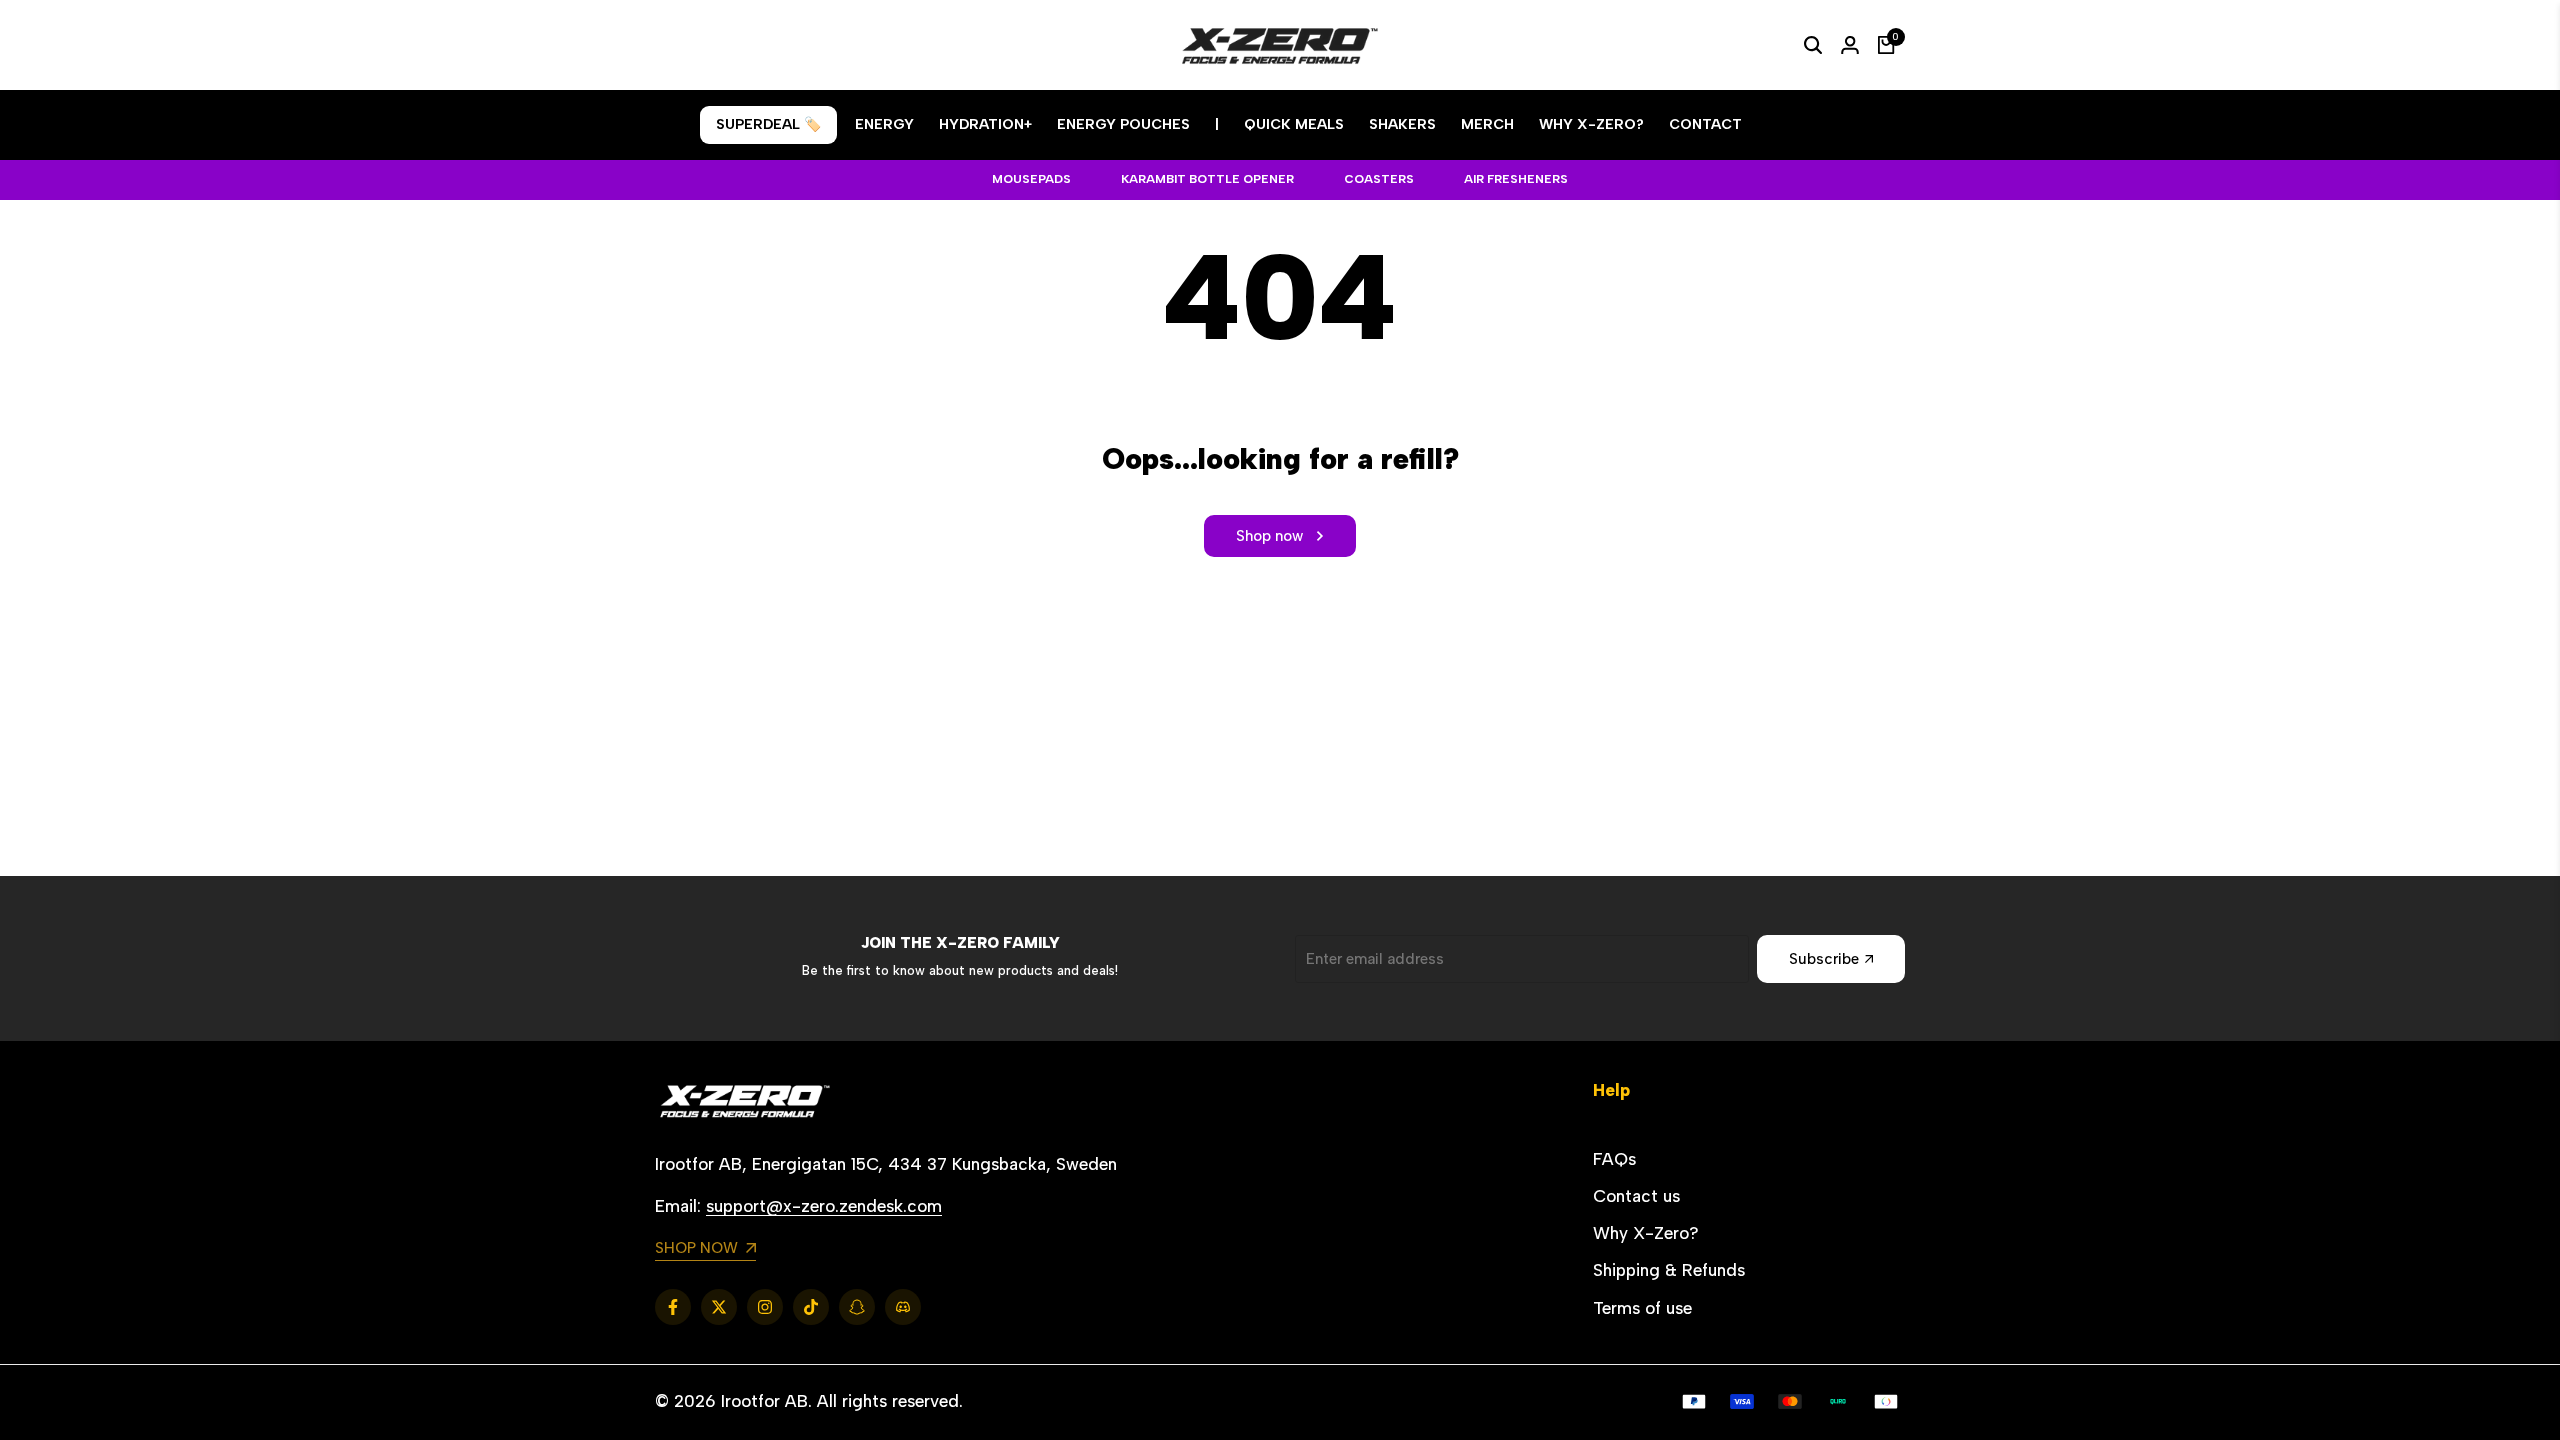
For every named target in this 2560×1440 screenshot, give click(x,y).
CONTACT (1705, 124)
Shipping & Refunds (1669, 1270)
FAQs (1614, 1159)
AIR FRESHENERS (1516, 179)
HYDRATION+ (985, 124)
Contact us (1636, 1196)
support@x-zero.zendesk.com (824, 1206)
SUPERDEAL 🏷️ (768, 124)
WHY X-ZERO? (1591, 124)
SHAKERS (1402, 124)
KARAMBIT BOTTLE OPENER (1207, 179)
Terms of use (1642, 1308)
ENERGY (884, 124)
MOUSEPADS (1031, 179)
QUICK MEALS (1294, 124)
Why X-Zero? (1646, 1233)
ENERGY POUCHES (1123, 124)
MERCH (1487, 124)
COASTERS (1379, 179)
